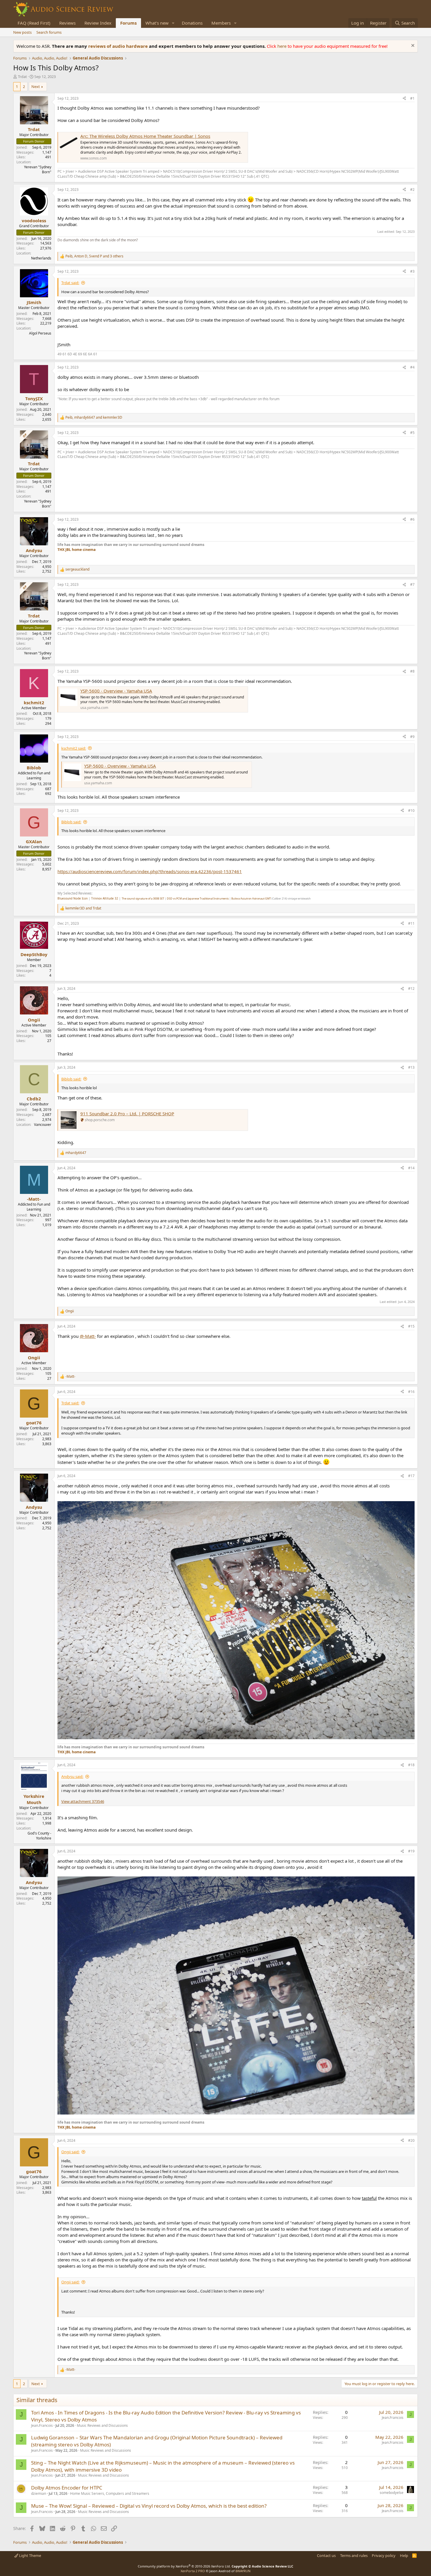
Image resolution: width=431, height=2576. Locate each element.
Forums (128, 23)
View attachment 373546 (83, 1801)
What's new (157, 23)
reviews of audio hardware (119, 46)
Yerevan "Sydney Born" (38, 169)
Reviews (67, 23)
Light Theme (30, 2555)
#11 (411, 923)
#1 (412, 98)
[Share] (404, 99)
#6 (412, 519)
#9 (412, 737)
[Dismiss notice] (412, 46)
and (83, 908)
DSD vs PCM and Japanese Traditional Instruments (198, 898)
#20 (411, 2140)
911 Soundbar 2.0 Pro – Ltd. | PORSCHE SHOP (127, 1114)
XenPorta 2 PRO (193, 2571)
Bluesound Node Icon (73, 898)
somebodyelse (392, 2493)
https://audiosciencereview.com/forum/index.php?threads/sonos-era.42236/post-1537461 (150, 871)
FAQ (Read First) (34, 23)
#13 (411, 1067)
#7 (412, 584)
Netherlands (41, 258)
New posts (22, 32)
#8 (412, 671)
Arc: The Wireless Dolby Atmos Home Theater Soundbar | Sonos (145, 136)
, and (94, 418)
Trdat (22, 77)
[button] (173, 23)
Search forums (49, 32)
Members (221, 23)
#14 (411, 1168)
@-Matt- (88, 1336)
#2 (412, 190)
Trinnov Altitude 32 (105, 898)
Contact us (326, 2555)
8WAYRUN (243, 2571)
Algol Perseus (40, 333)
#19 (411, 1851)
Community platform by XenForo (184, 2566)
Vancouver (43, 1125)
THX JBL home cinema (77, 550)
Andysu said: (72, 1776)
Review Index (98, 23)
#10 (411, 811)
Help (404, 2555)
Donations (192, 23)
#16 (411, 1392)
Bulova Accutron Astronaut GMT (251, 898)
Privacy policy (384, 2555)
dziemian (39, 2493)
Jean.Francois (42, 2425)
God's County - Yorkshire (39, 1836)
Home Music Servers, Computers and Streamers (110, 2493)
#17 (411, 1476)
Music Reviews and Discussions (102, 2425)
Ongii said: (70, 2152)
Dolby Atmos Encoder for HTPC (67, 2488)
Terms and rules (354, 2555)
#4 (412, 367)
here (282, 46)
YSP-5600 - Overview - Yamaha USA (116, 691)
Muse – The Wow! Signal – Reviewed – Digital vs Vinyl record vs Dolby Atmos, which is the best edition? (149, 2506)
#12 (411, 989)
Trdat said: (70, 283)
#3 (412, 271)
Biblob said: (71, 822)
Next (36, 86)
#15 (411, 1326)
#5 (412, 433)
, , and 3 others (94, 256)
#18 (411, 1765)
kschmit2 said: (74, 748)
